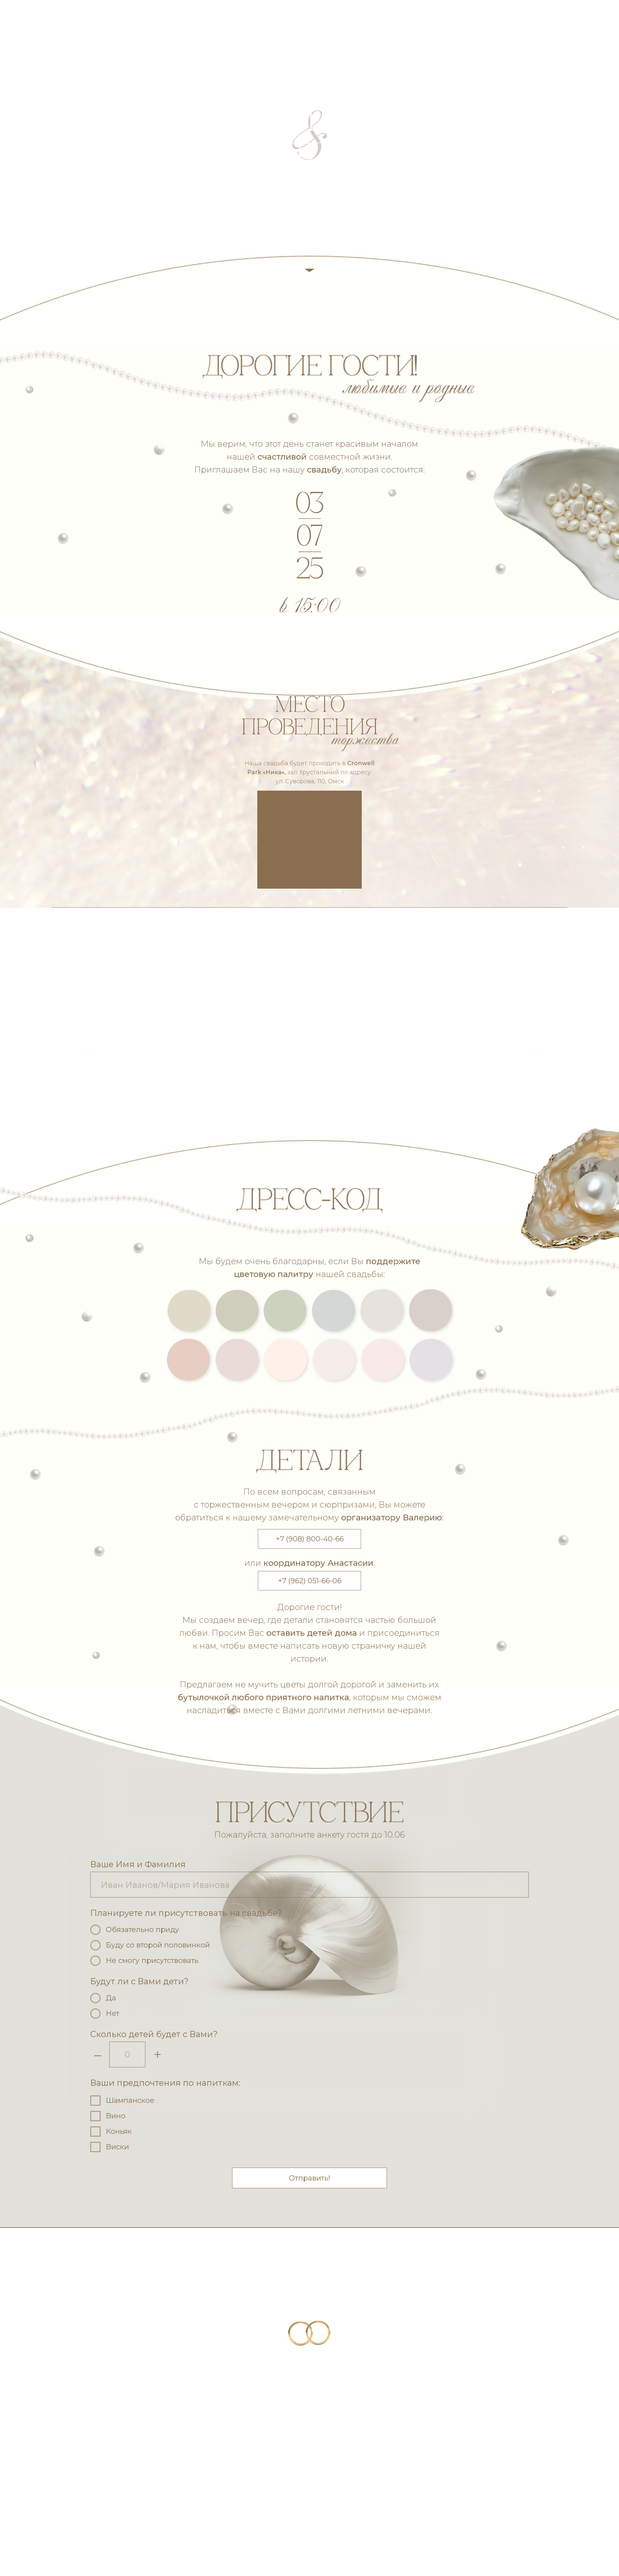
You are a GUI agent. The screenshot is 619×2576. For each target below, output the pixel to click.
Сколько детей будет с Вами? (154, 2034)
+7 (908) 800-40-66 (310, 1539)
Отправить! (309, 2178)
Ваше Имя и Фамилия (138, 1864)
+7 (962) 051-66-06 (310, 1581)
